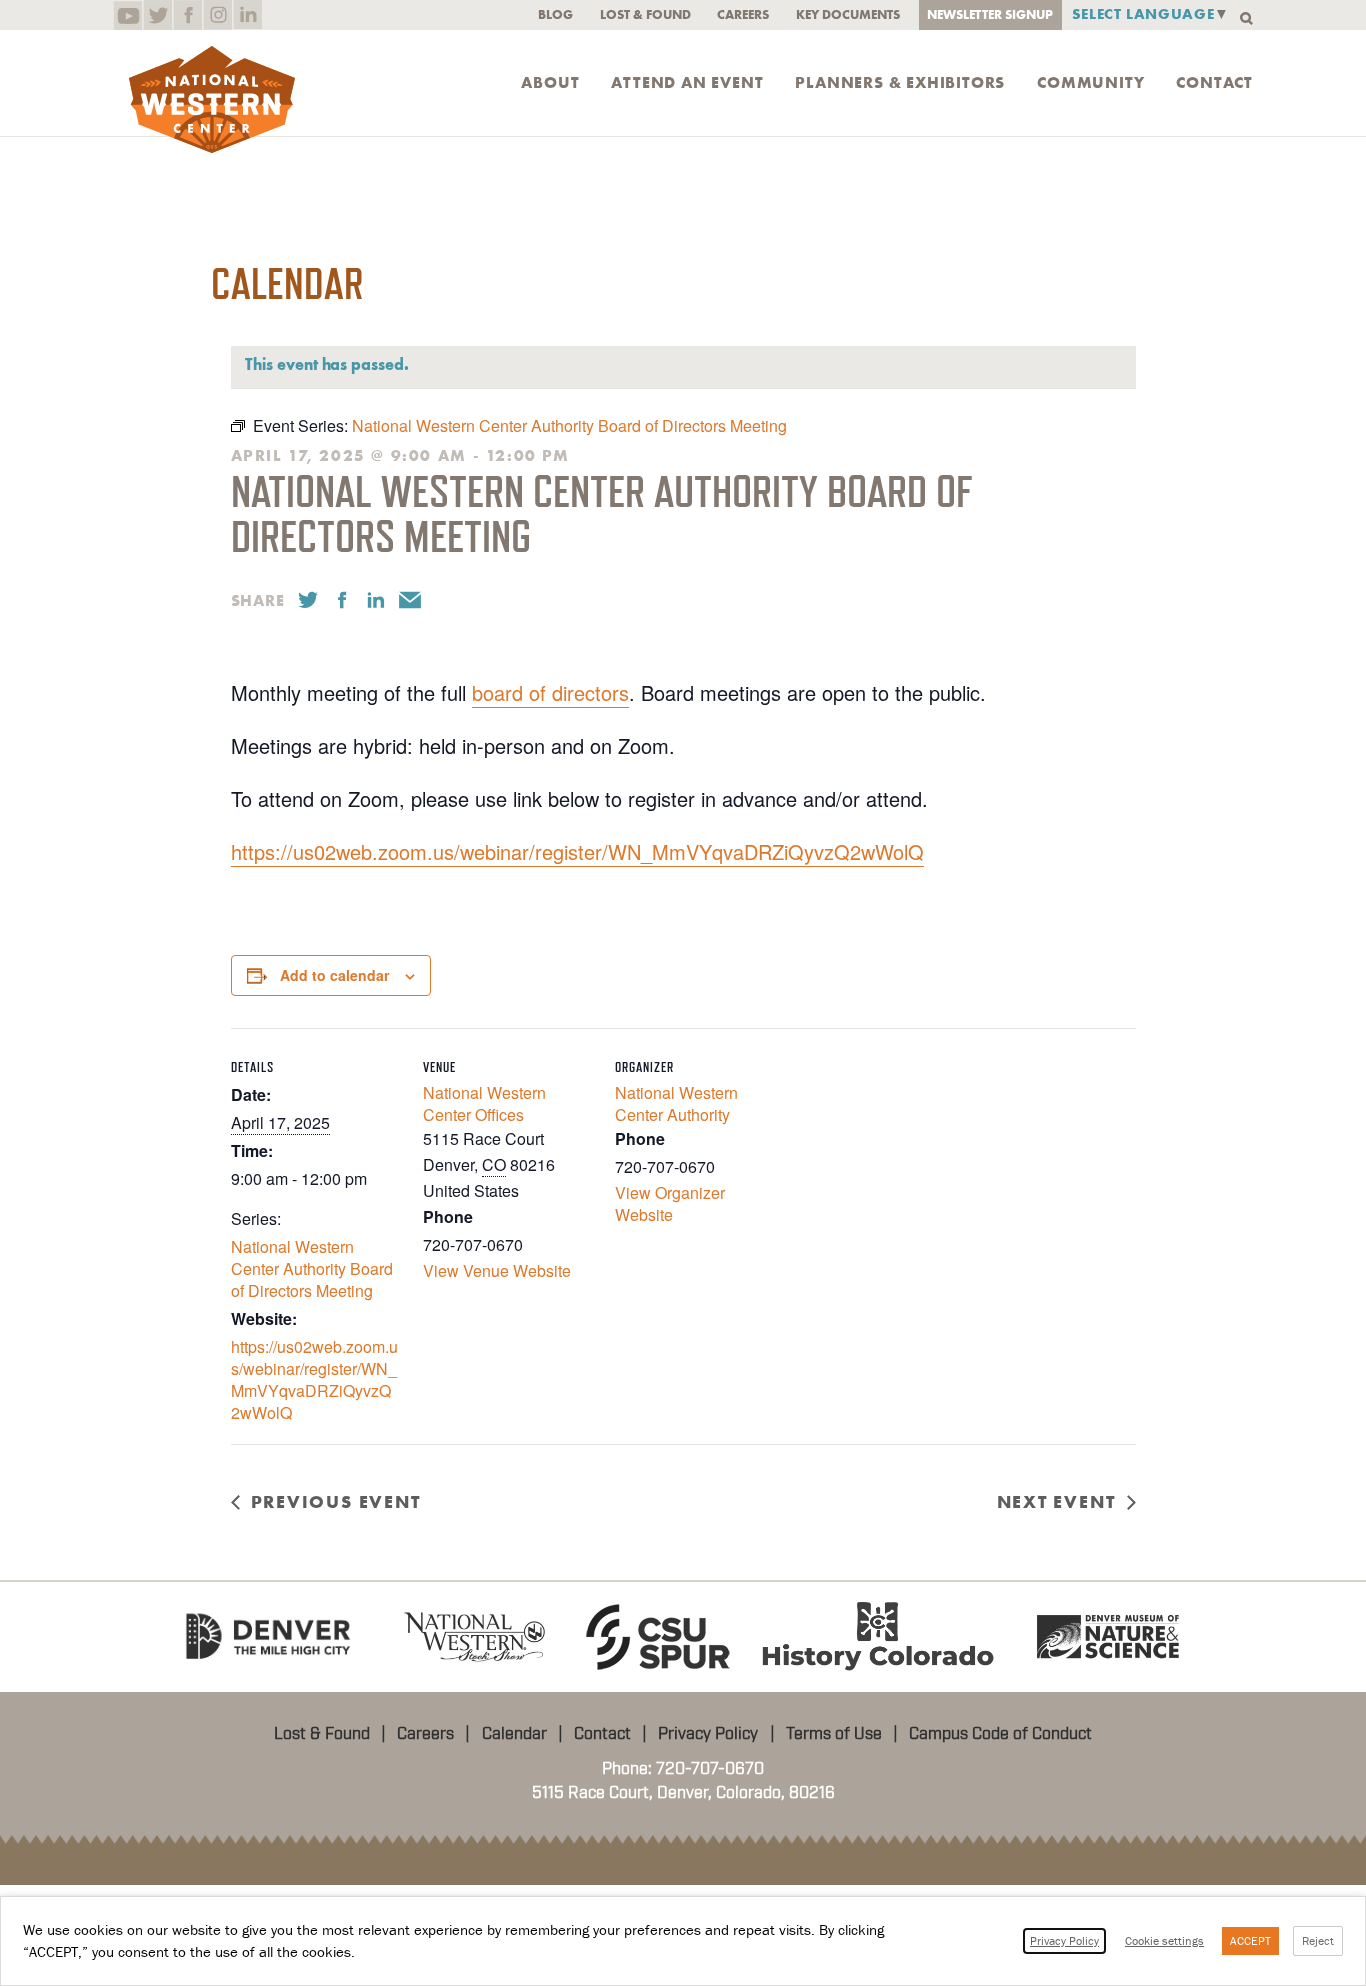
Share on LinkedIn (376, 600)
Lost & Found (645, 14)
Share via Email (410, 600)
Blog (555, 14)
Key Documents (848, 14)
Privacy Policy (708, 1734)
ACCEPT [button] (1250, 1940)
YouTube (127, 15)
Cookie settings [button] (1164, 1940)
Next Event (1056, 1502)
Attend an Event (687, 83)
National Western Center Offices (484, 1103)
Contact (1214, 83)
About (550, 83)
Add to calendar (334, 975)
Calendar (514, 1734)
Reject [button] (1318, 1940)
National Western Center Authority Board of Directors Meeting (312, 1268)
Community (1090, 83)
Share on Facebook (342, 600)
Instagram (217, 15)
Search (1246, 18)
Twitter (157, 15)
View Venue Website (497, 1270)
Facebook (187, 15)
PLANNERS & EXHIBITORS (900, 83)
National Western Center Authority (676, 1103)
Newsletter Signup (990, 14)
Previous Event (336, 1502)
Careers (743, 14)
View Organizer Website (670, 1203)
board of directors (550, 692)
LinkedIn (247, 15)
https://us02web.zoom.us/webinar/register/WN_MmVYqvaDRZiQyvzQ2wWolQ (577, 851)
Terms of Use (834, 1734)
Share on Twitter (308, 600)
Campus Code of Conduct (1000, 1734)
